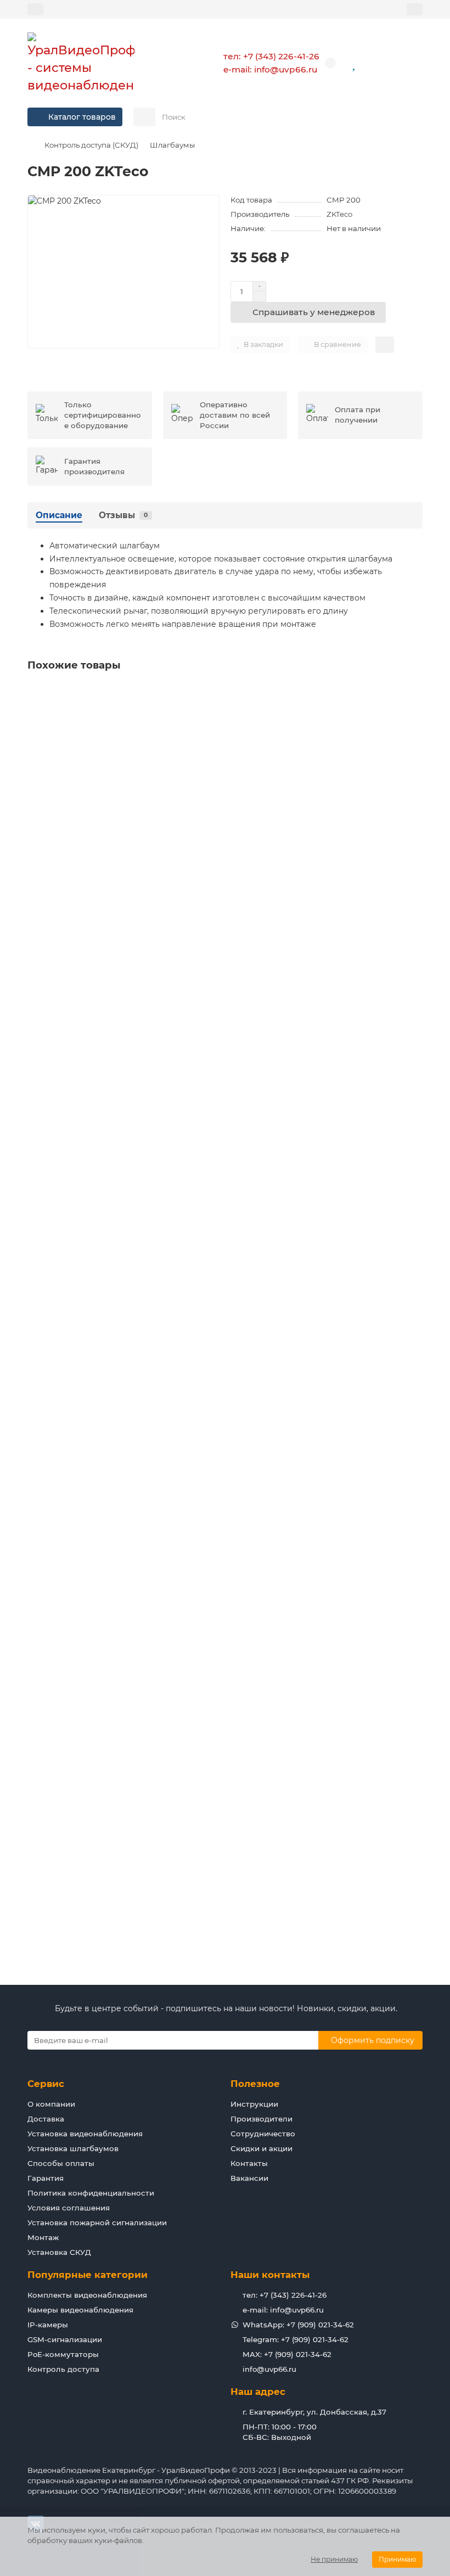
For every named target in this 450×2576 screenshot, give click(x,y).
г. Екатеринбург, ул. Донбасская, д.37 (314, 2412)
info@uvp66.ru (269, 2369)
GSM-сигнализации (65, 2339)
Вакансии (249, 2178)
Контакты (249, 2163)
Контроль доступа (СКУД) (91, 145)
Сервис (46, 2084)
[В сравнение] (414, 716)
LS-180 (43, 1844)
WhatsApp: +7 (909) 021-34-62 (298, 2325)
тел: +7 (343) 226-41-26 (271, 56)
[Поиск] (411, 117)
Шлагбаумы (172, 145)
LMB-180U (50, 1331)
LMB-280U (51, 1587)
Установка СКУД (59, 2252)
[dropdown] (35, 9)
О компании (51, 2104)
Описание (59, 515)
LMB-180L (49, 1075)
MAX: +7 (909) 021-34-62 (287, 2354)
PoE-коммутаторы (63, 2354)
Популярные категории (88, 2275)
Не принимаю (334, 2559)
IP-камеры (48, 2325)
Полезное (255, 2084)
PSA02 (43, 818)
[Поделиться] (385, 345)
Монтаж (43, 2237)
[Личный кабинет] (415, 9)
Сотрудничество (263, 2134)
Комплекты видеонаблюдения (87, 2295)
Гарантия (46, 2178)
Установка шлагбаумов (73, 2148)
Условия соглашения (69, 2208)
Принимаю (397, 2559)
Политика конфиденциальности (91, 2193)
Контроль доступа (63, 2369)
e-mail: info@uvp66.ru (270, 69)
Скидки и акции (261, 2148)
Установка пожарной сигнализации (97, 2223)
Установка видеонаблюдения (85, 2134)
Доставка (46, 2119)
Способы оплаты (61, 2163)
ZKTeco (339, 214)
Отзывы (123, 515)
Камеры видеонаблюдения (80, 2310)
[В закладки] (414, 695)
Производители (261, 2119)
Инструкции (254, 2104)
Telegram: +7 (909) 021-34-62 (296, 2339)
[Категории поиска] (144, 117)
